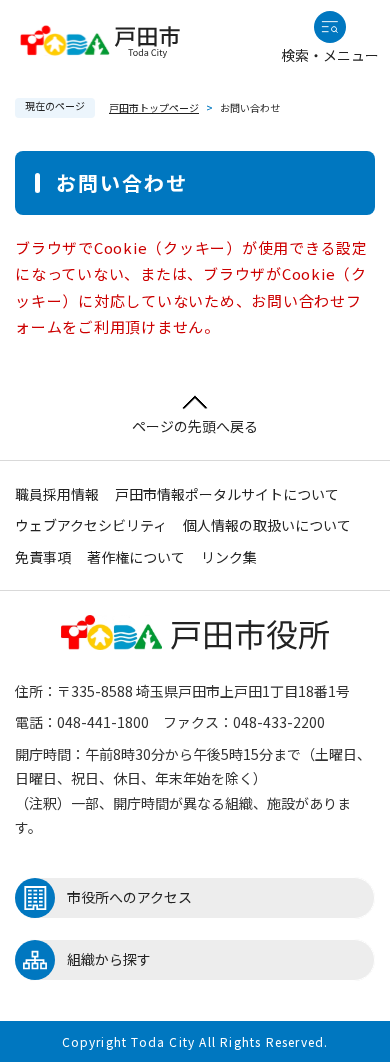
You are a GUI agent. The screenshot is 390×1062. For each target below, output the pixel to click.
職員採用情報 (57, 494)
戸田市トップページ (154, 107)
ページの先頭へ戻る (195, 426)
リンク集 (229, 557)
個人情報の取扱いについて (267, 525)
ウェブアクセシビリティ (91, 525)
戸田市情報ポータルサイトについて (227, 494)
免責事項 (43, 557)
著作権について (136, 557)
